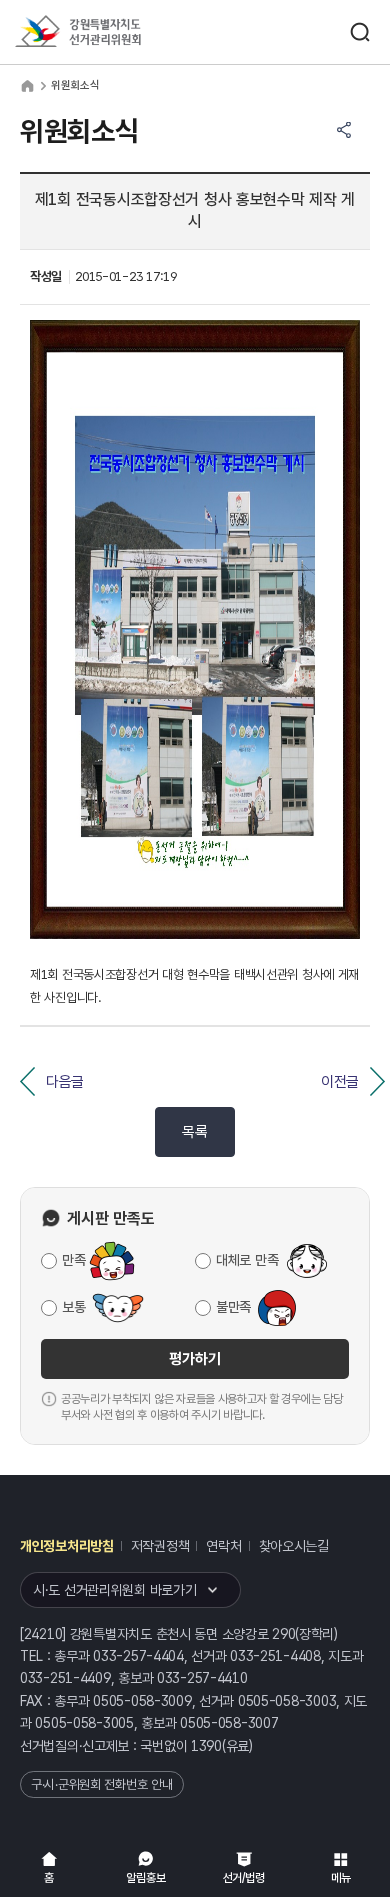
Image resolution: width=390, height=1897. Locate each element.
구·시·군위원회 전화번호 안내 (102, 1784)
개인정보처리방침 (67, 1546)
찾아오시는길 (294, 1546)
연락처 (223, 1546)
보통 (73, 1307)
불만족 (233, 1307)
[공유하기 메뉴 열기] (344, 130)
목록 (194, 1132)
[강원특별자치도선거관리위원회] (115, 32)
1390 (206, 1746)
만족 (73, 1260)
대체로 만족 (247, 1260)
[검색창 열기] (360, 32)
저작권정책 (160, 1546)
